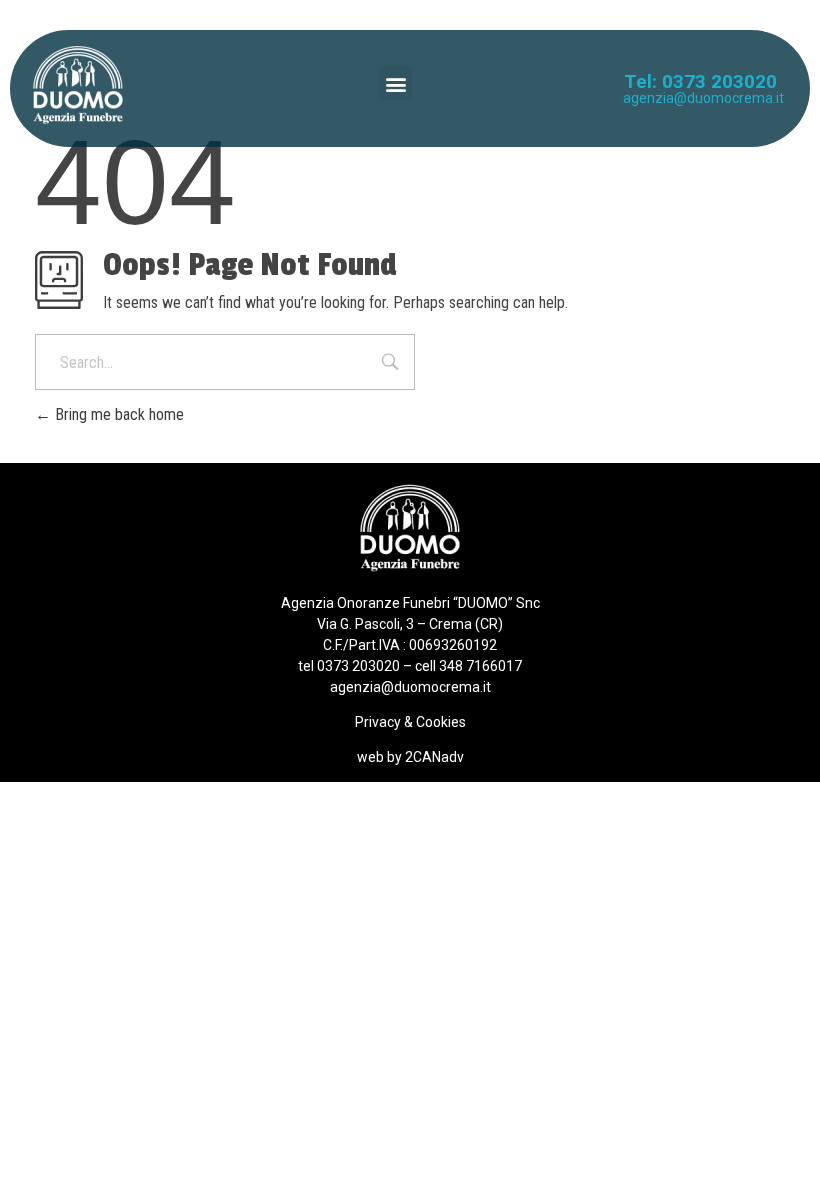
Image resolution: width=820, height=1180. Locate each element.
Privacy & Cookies (410, 722)
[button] (395, 83)
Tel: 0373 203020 (700, 81)
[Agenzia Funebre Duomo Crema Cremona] (78, 85)
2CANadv (434, 757)
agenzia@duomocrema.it (703, 98)
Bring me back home (117, 414)
